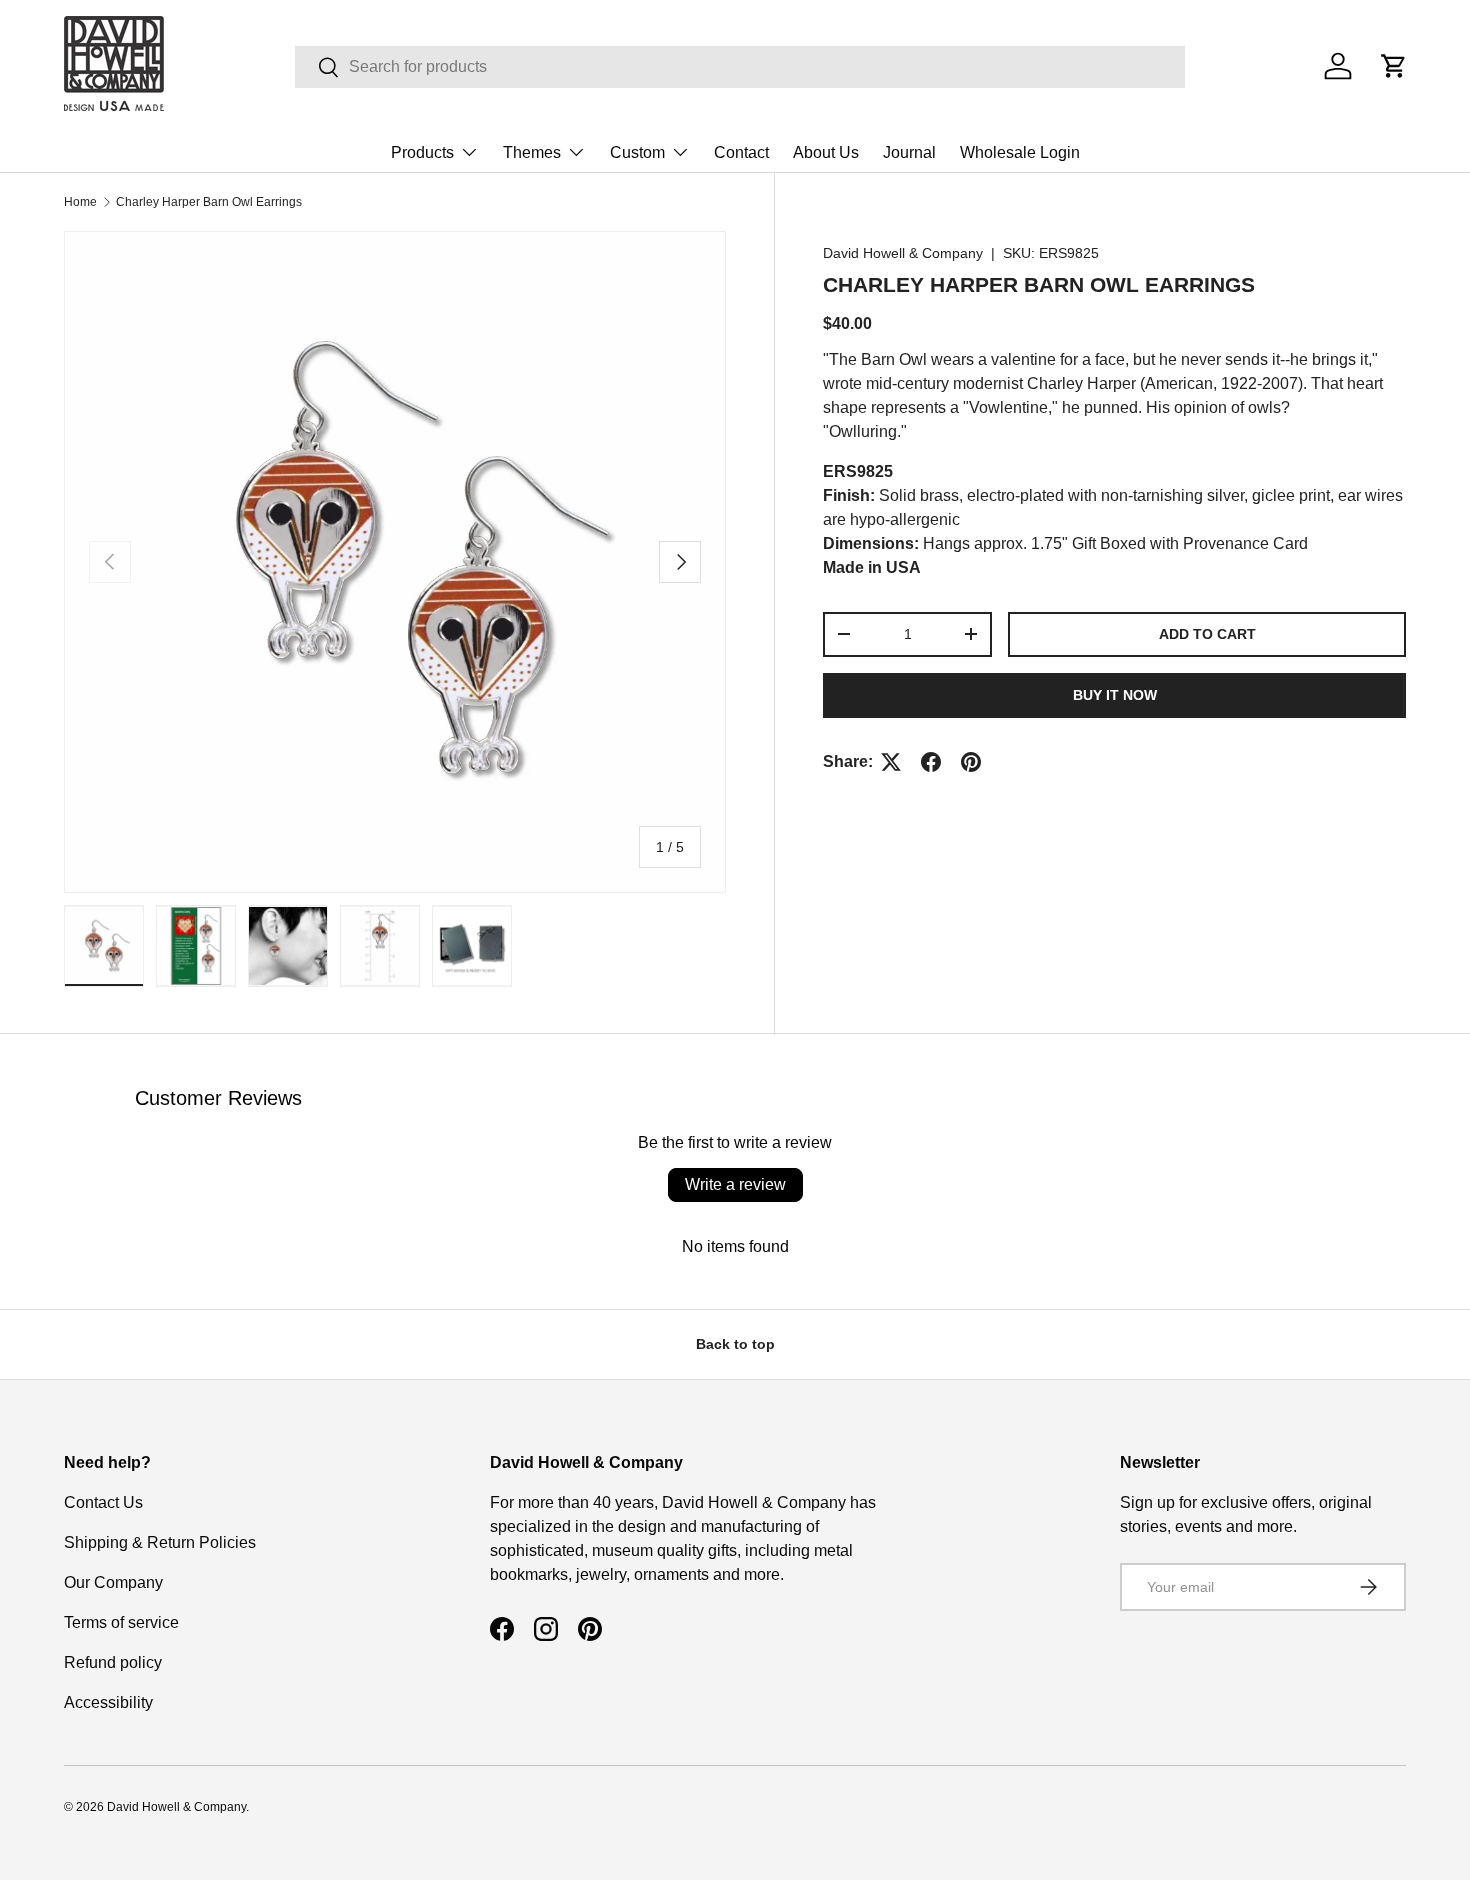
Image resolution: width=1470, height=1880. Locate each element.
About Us (826, 152)
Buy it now (1115, 695)
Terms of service (121, 1622)
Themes (532, 152)
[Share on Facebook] (931, 762)
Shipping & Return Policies (160, 1542)
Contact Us (103, 1502)
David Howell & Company (903, 253)
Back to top (735, 1344)
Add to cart (1207, 634)
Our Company (113, 1582)
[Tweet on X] (891, 762)
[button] (1394, 66)
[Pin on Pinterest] (971, 762)
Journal (909, 152)
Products (422, 152)
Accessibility (108, 1702)
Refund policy (113, 1662)
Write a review (735, 1184)
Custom (637, 152)
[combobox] (740, 67)
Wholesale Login (1020, 152)
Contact (741, 152)
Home (80, 202)
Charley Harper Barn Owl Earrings (209, 202)
